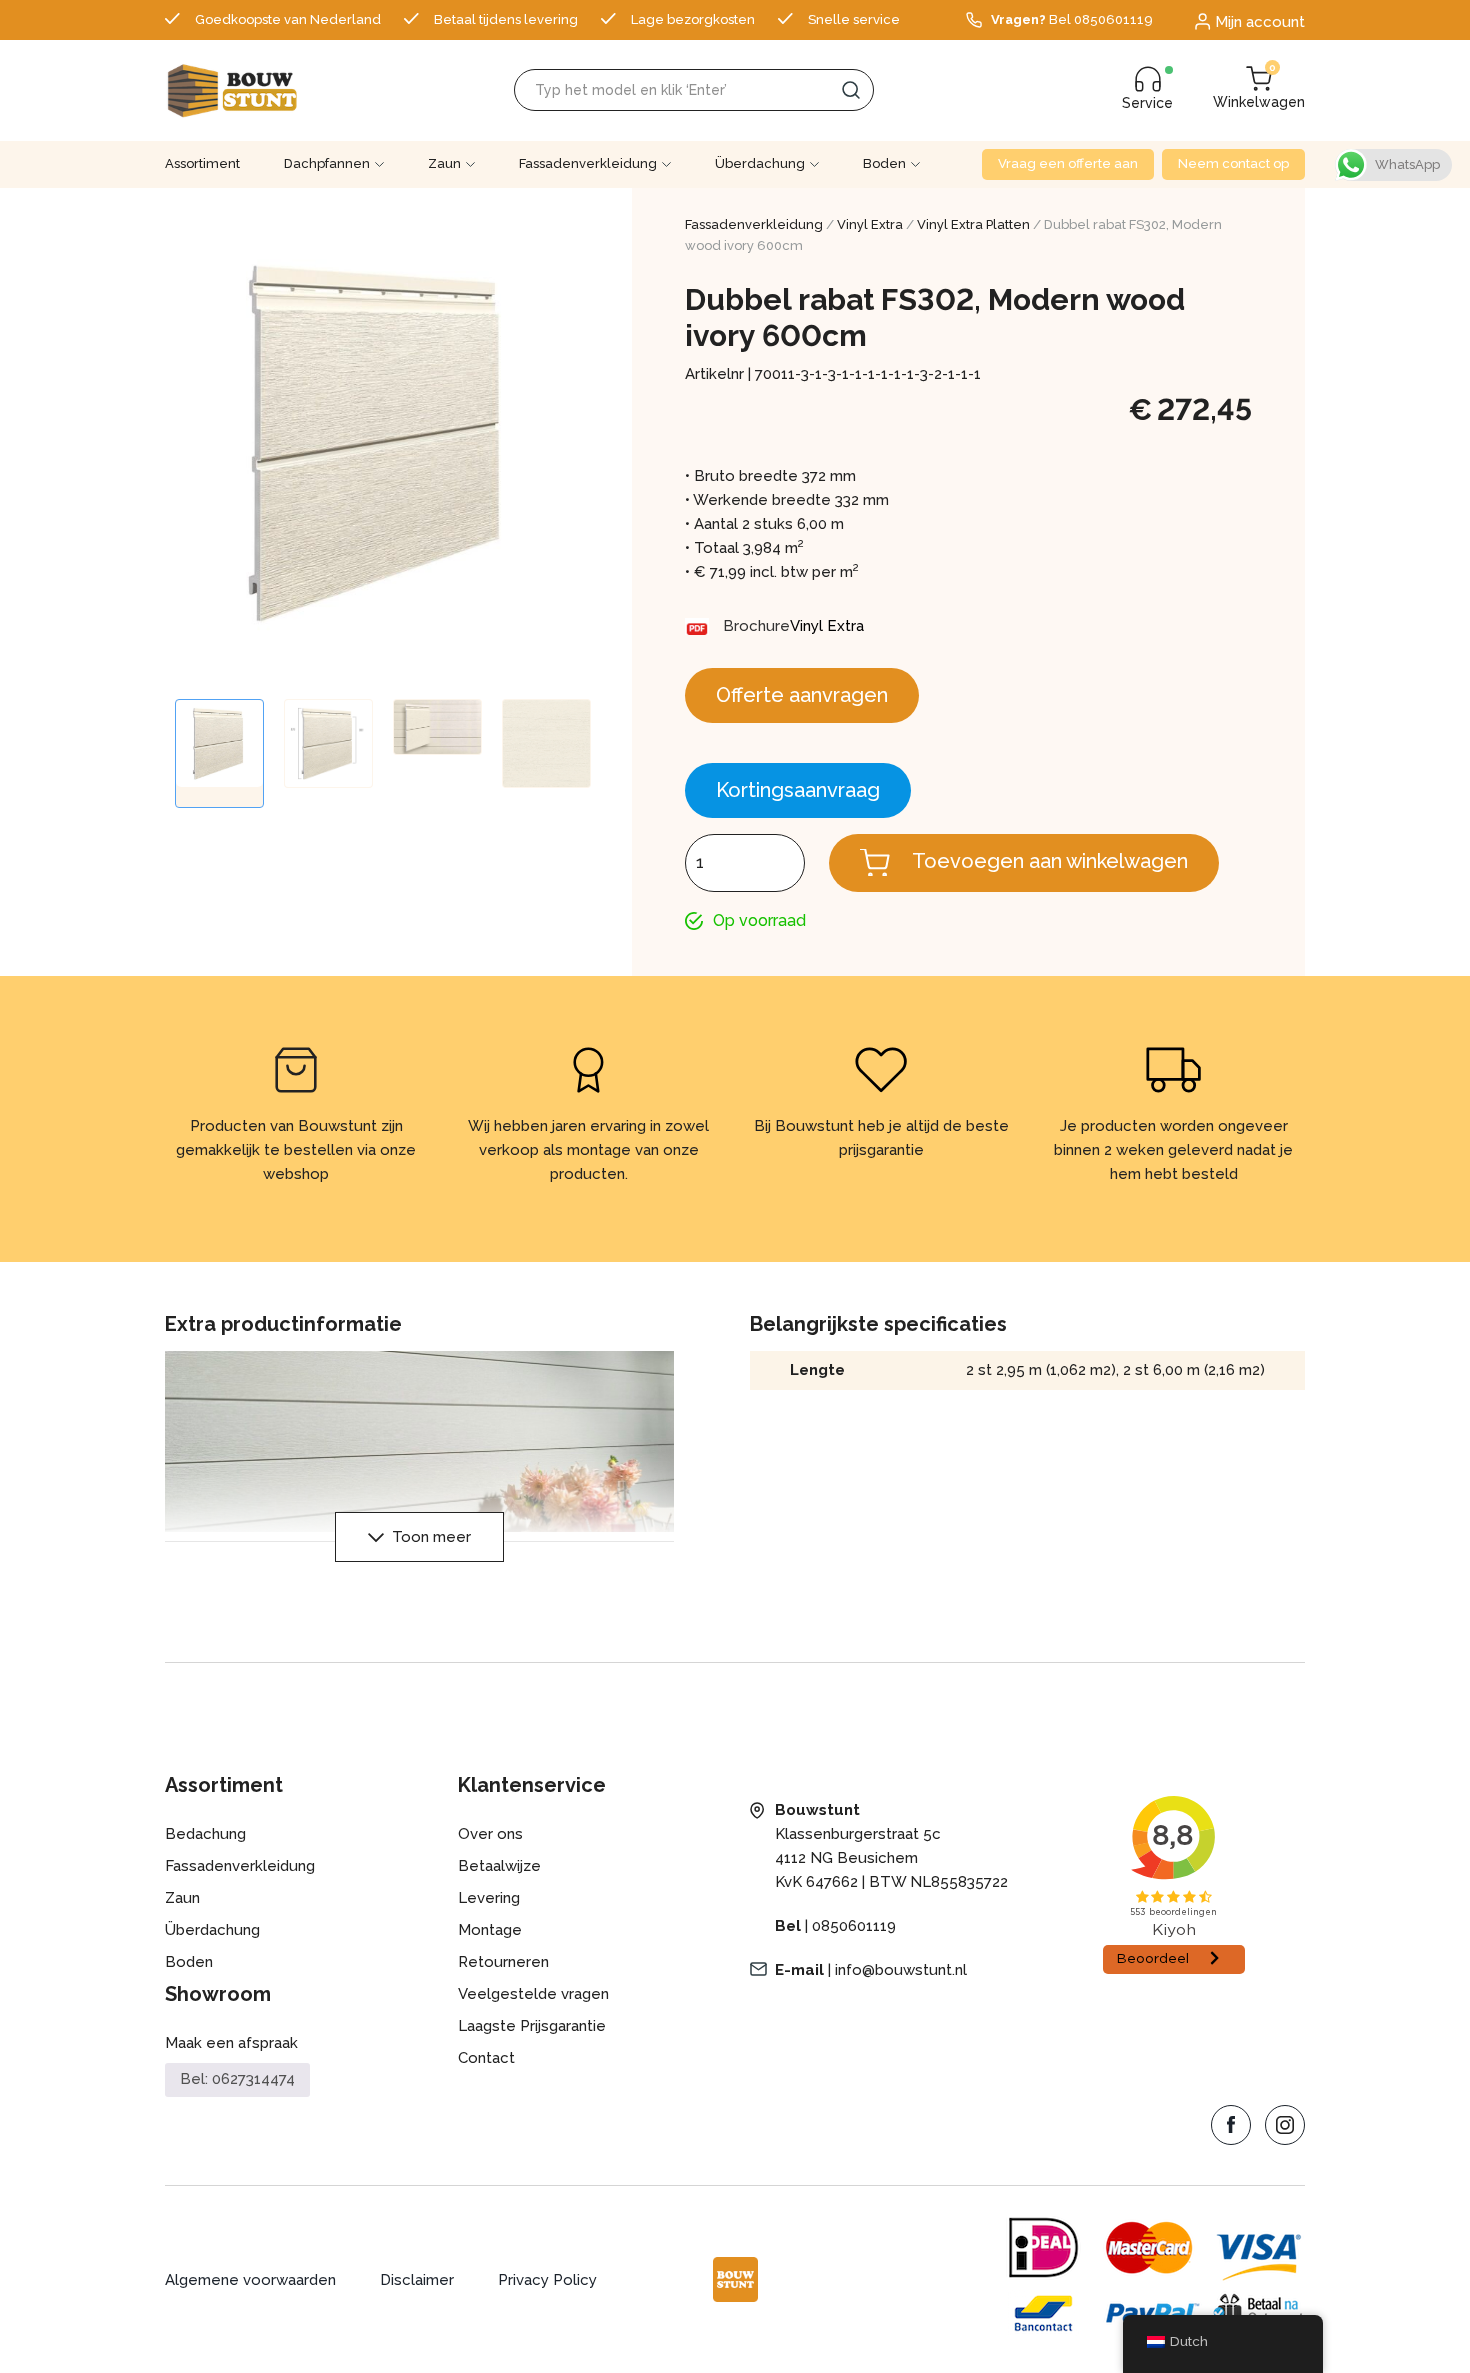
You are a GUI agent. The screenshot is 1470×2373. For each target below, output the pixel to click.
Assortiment (202, 163)
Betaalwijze (499, 1866)
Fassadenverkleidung (588, 163)
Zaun (444, 163)
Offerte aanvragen (802, 695)
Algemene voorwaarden (250, 2280)
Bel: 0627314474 (237, 2079)
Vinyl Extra (870, 224)
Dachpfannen (327, 163)
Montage (490, 1930)
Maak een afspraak (231, 2043)
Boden (884, 163)
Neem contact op (1233, 163)
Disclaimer (417, 2280)
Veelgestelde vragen (533, 1994)
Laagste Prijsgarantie (532, 2026)
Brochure (756, 626)
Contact (486, 2058)
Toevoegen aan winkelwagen (1050, 861)
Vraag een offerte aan (1068, 163)
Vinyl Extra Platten (973, 224)
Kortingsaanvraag (798, 790)
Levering (489, 1898)
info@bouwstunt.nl (901, 1970)
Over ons (490, 1834)
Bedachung (205, 1834)
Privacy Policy (547, 2280)
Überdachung (760, 163)
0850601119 (854, 1926)
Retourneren (503, 1962)
